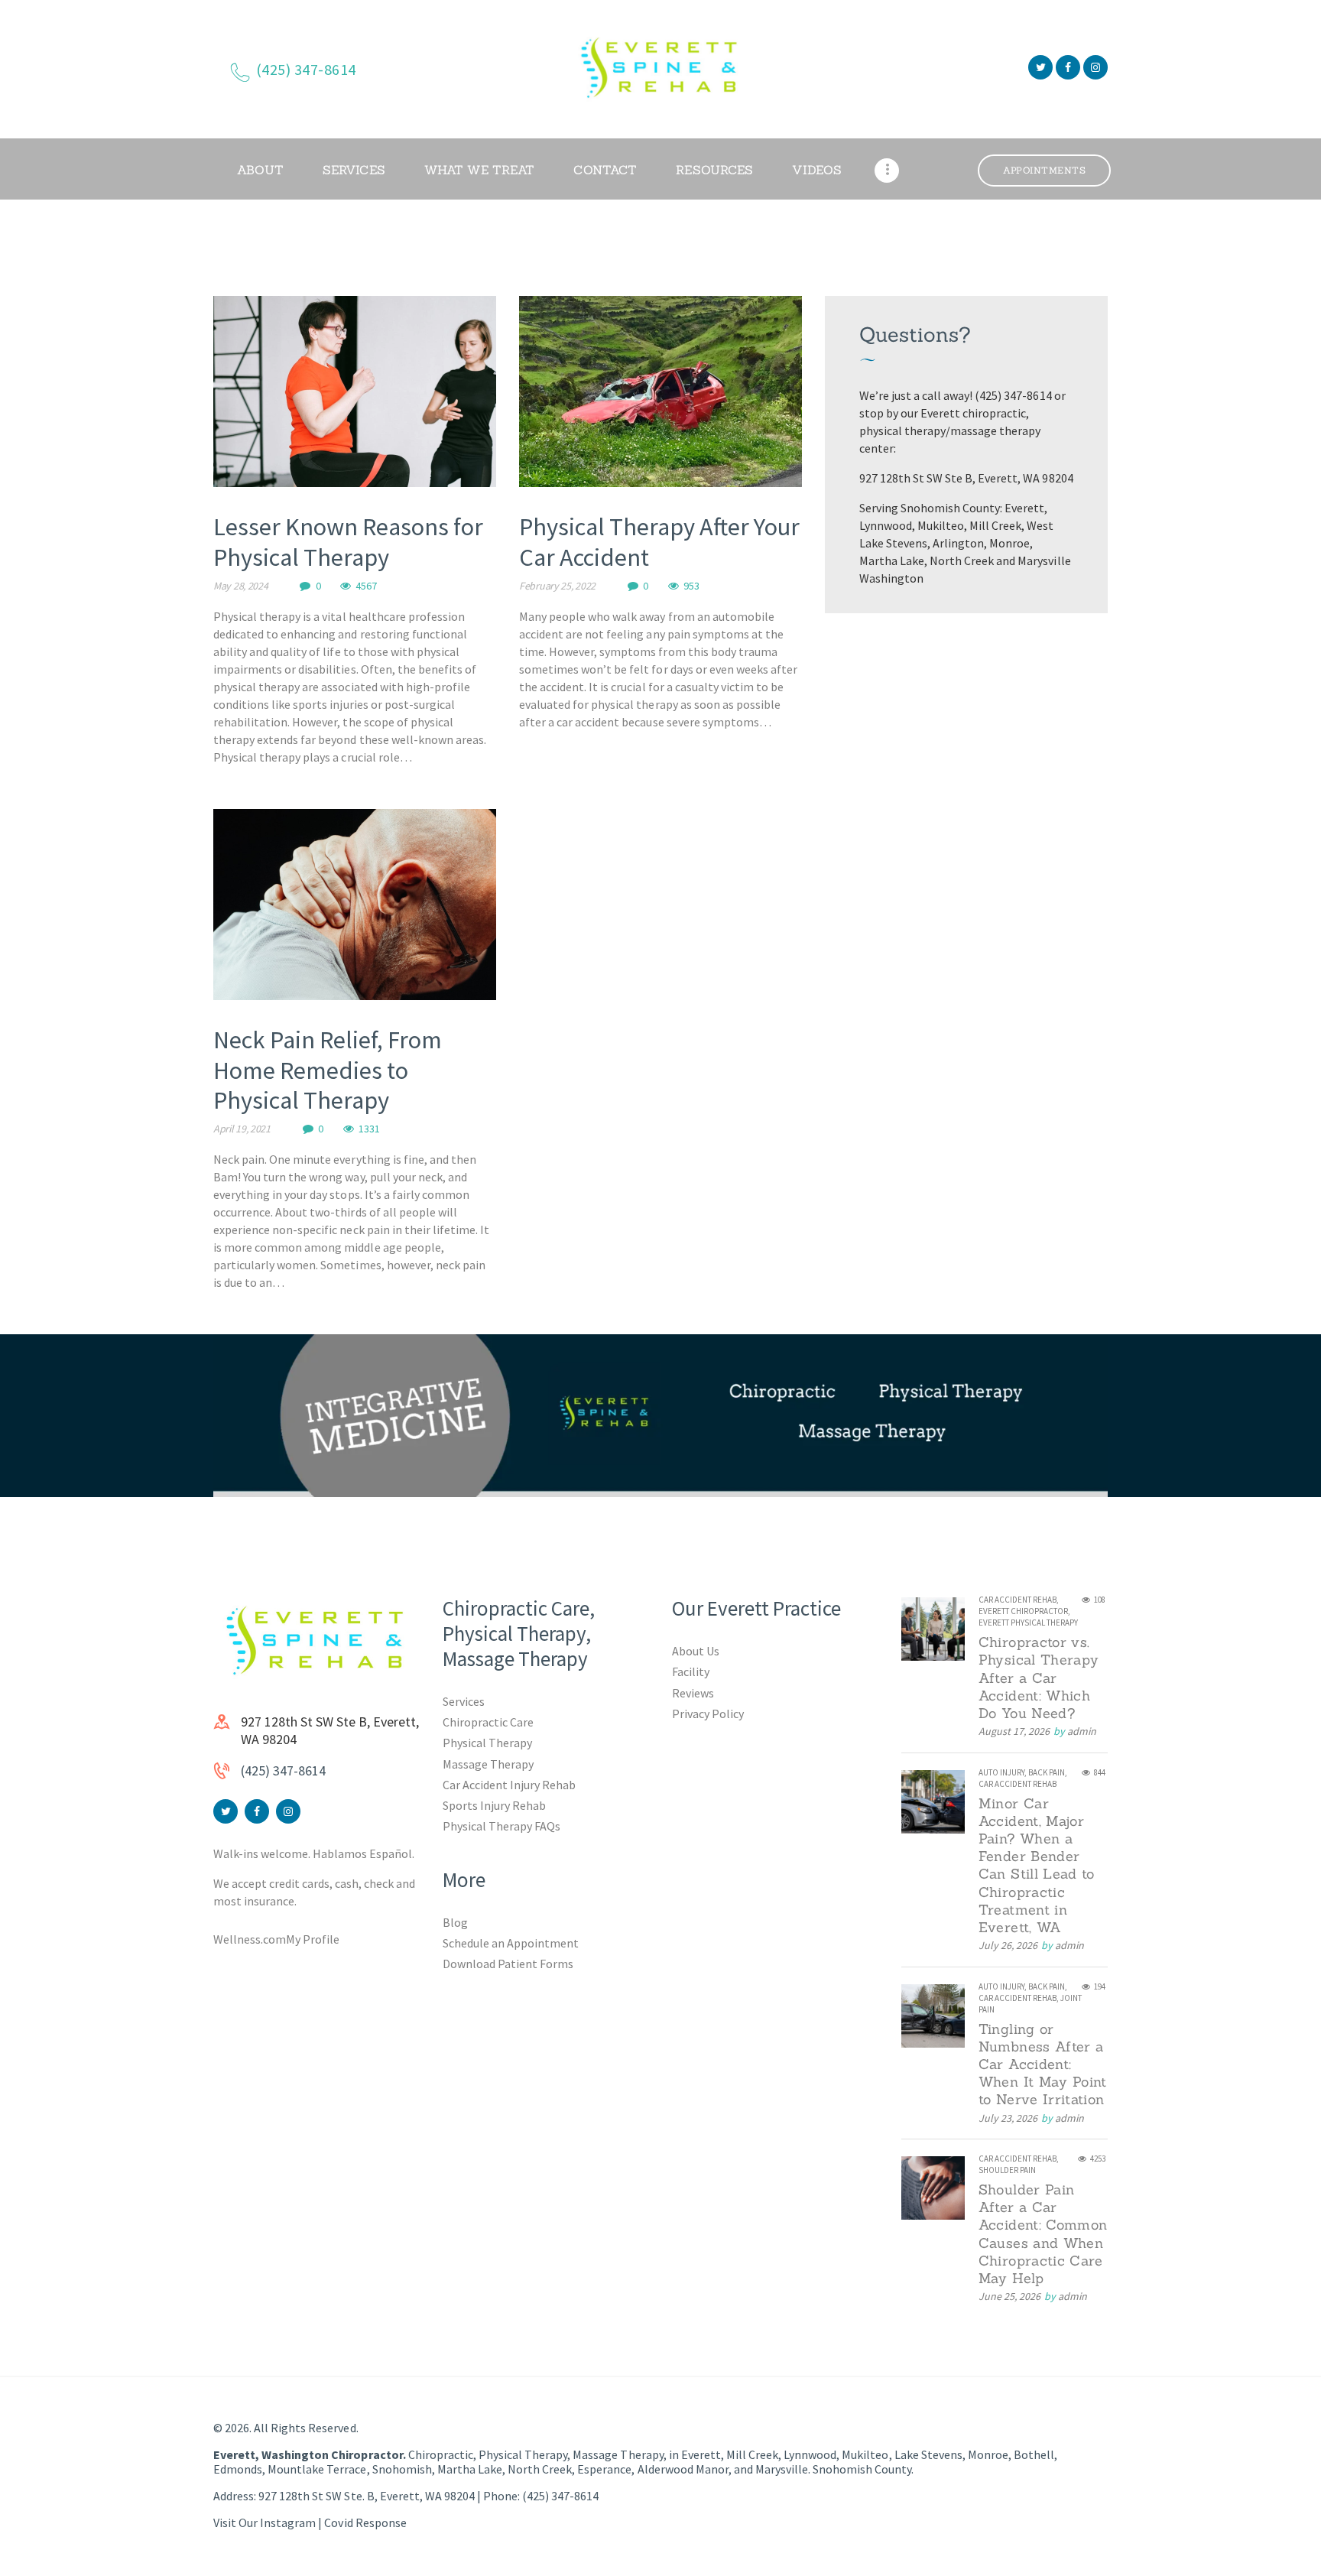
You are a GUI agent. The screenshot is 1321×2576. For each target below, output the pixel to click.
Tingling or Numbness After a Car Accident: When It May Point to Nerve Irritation (1043, 2064)
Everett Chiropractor (1023, 1611)
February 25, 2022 (557, 586)
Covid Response (365, 2522)
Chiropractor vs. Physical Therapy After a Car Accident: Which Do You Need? (1039, 1678)
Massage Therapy (488, 1764)
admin (1082, 1731)
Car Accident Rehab (1018, 1600)
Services (464, 1701)
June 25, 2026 (1009, 2296)
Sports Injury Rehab (494, 1805)
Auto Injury (1001, 1772)
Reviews (693, 1693)
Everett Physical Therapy (1028, 1623)
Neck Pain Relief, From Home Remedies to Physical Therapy (328, 1070)
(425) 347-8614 (283, 1770)
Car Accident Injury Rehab (510, 1785)
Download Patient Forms (508, 1964)
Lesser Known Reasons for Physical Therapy (348, 542)
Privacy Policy (708, 1714)
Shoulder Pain (1007, 2170)
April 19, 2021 (242, 1129)
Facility (691, 1671)
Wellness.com (250, 1939)
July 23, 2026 (1008, 2118)
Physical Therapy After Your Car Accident (659, 542)
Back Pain (1047, 1772)
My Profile (313, 1939)
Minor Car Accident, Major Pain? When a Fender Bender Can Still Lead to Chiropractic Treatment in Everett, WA (1037, 1866)
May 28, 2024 (240, 586)
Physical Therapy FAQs (501, 1826)
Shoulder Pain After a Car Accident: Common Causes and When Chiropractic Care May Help (1043, 2234)
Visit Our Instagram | (269, 2522)
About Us (696, 1651)
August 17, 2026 (1014, 1731)
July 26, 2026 (1008, 1945)
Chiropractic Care (488, 1722)
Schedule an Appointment (511, 1943)
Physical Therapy (487, 1743)
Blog (455, 1922)
